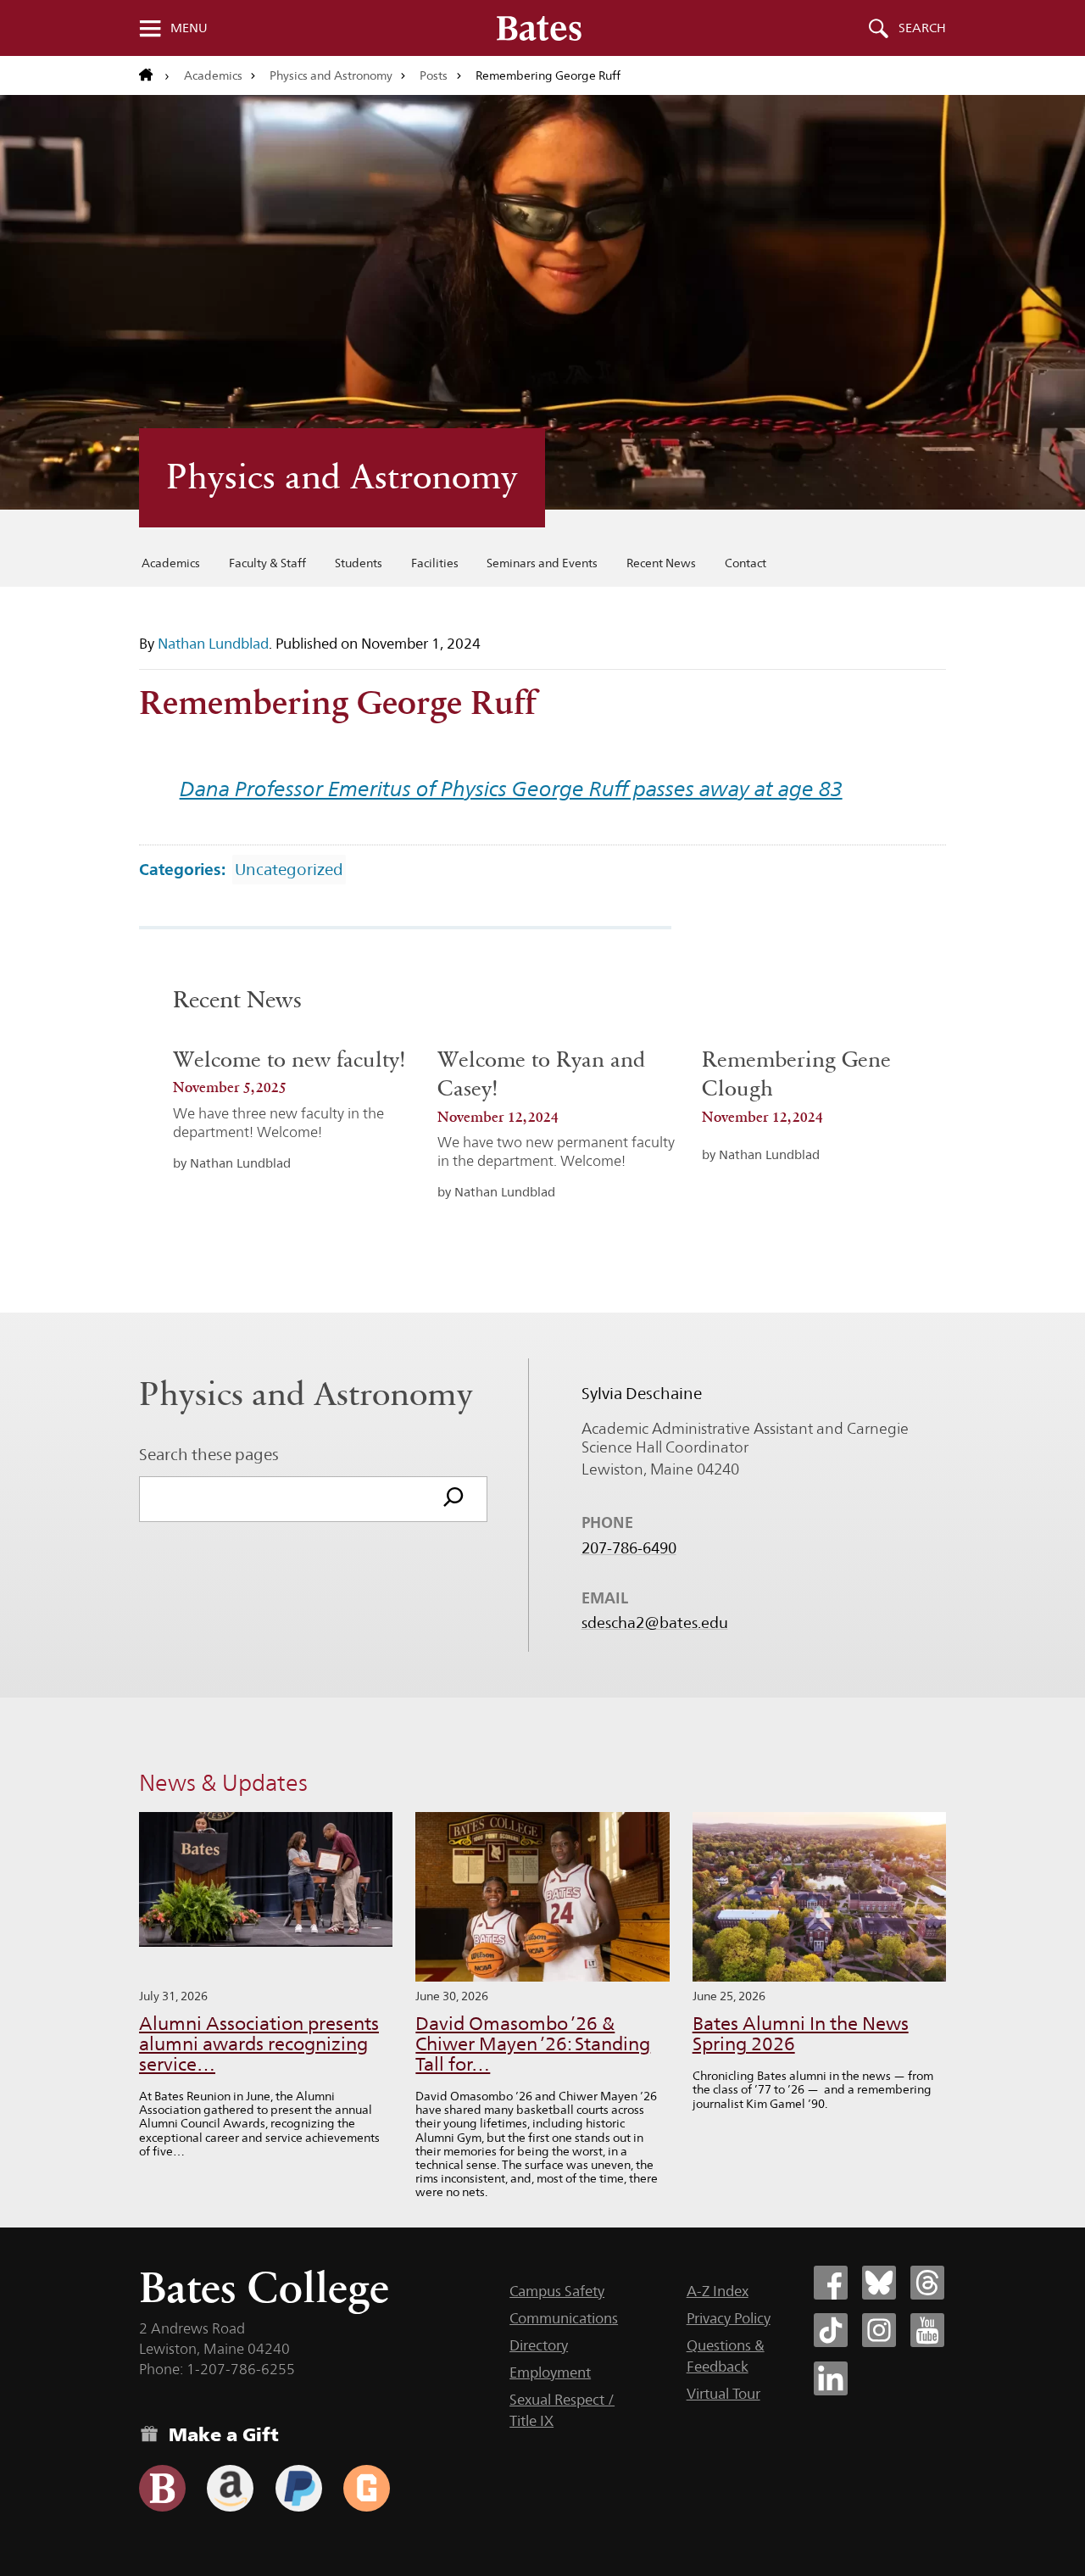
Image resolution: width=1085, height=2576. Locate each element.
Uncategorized (289, 869)
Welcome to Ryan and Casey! (541, 1074)
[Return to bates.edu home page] (154, 75)
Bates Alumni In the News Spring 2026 (801, 2034)
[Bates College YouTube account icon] (927, 2330)
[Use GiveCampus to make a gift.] (367, 2488)
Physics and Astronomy (331, 75)
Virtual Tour (723, 2394)
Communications (564, 2318)
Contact (746, 563)
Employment (550, 2372)
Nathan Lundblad (213, 644)
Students (359, 563)
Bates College (264, 2287)
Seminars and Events (542, 563)
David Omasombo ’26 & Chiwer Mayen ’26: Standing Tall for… (533, 2044)
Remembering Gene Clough (796, 1074)
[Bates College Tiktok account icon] (831, 2330)
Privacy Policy (729, 2318)
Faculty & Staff (267, 563)
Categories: (182, 869)
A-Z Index (718, 2291)
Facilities (435, 563)
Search (922, 28)
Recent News (661, 563)
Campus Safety (557, 2291)
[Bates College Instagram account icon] (879, 2330)
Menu (189, 28)
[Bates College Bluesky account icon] (879, 2283)
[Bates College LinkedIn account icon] (831, 2378)
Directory (539, 2345)
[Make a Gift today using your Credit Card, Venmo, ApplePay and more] (162, 2488)
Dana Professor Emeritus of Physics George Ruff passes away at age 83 (511, 789)
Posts (434, 75)
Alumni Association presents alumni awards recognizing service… (259, 2044)
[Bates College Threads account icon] (927, 2283)
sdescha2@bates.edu (655, 1623)
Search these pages (209, 1454)
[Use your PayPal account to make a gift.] (299, 2488)
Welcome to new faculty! (289, 1059)
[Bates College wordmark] (539, 28)
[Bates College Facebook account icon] (831, 2283)
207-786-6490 (629, 1548)
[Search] (453, 1499)
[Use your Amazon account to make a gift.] (230, 2488)
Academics (213, 75)
